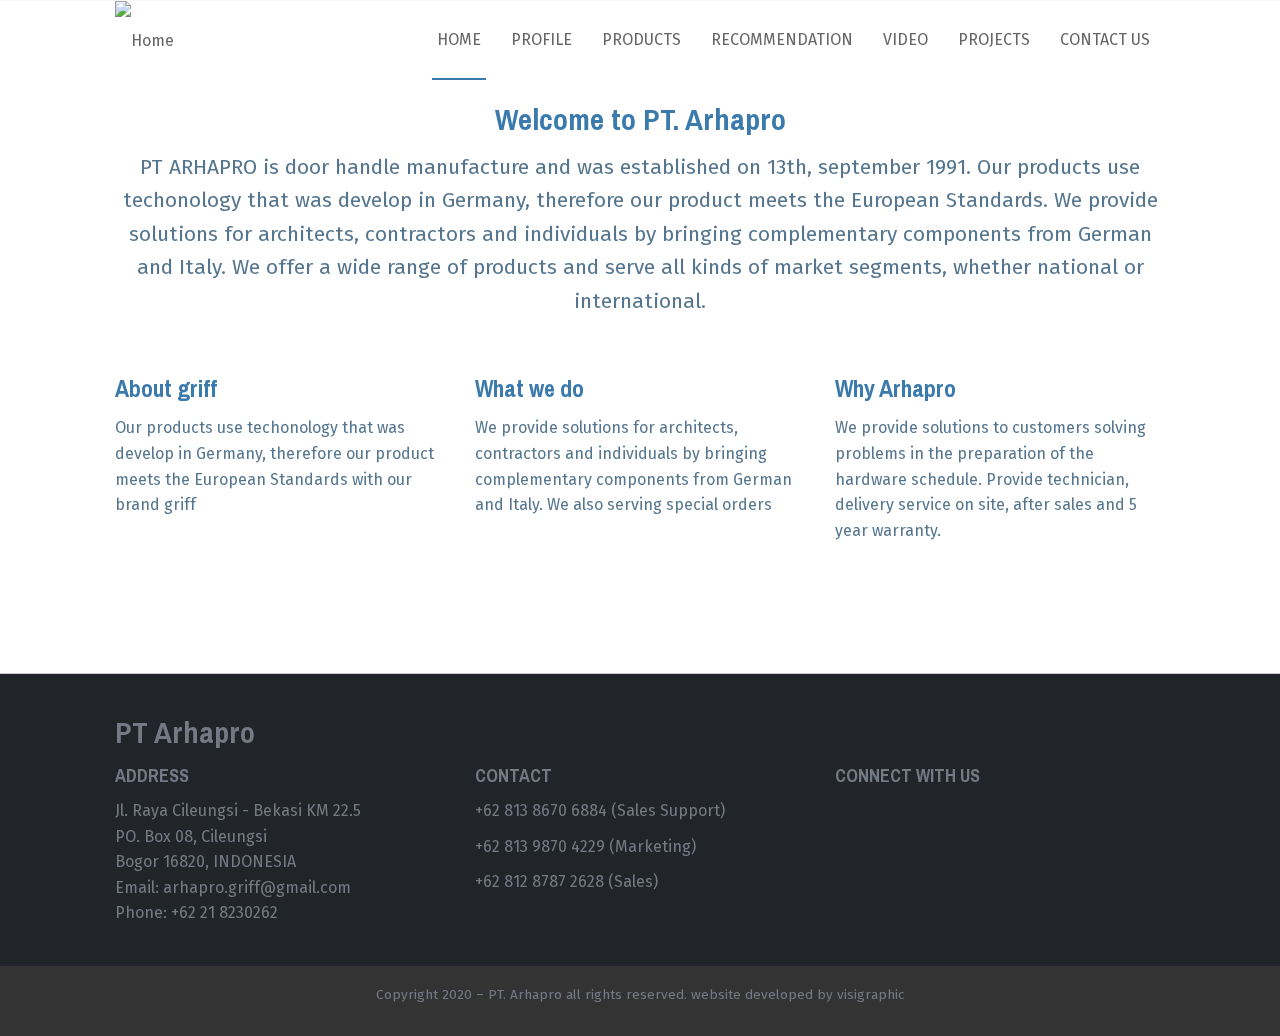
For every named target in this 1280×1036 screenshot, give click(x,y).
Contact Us (1105, 39)
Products (641, 39)
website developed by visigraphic (797, 994)
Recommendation (782, 39)
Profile (541, 39)
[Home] (152, 40)
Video (905, 39)
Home (459, 39)
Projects (994, 39)
